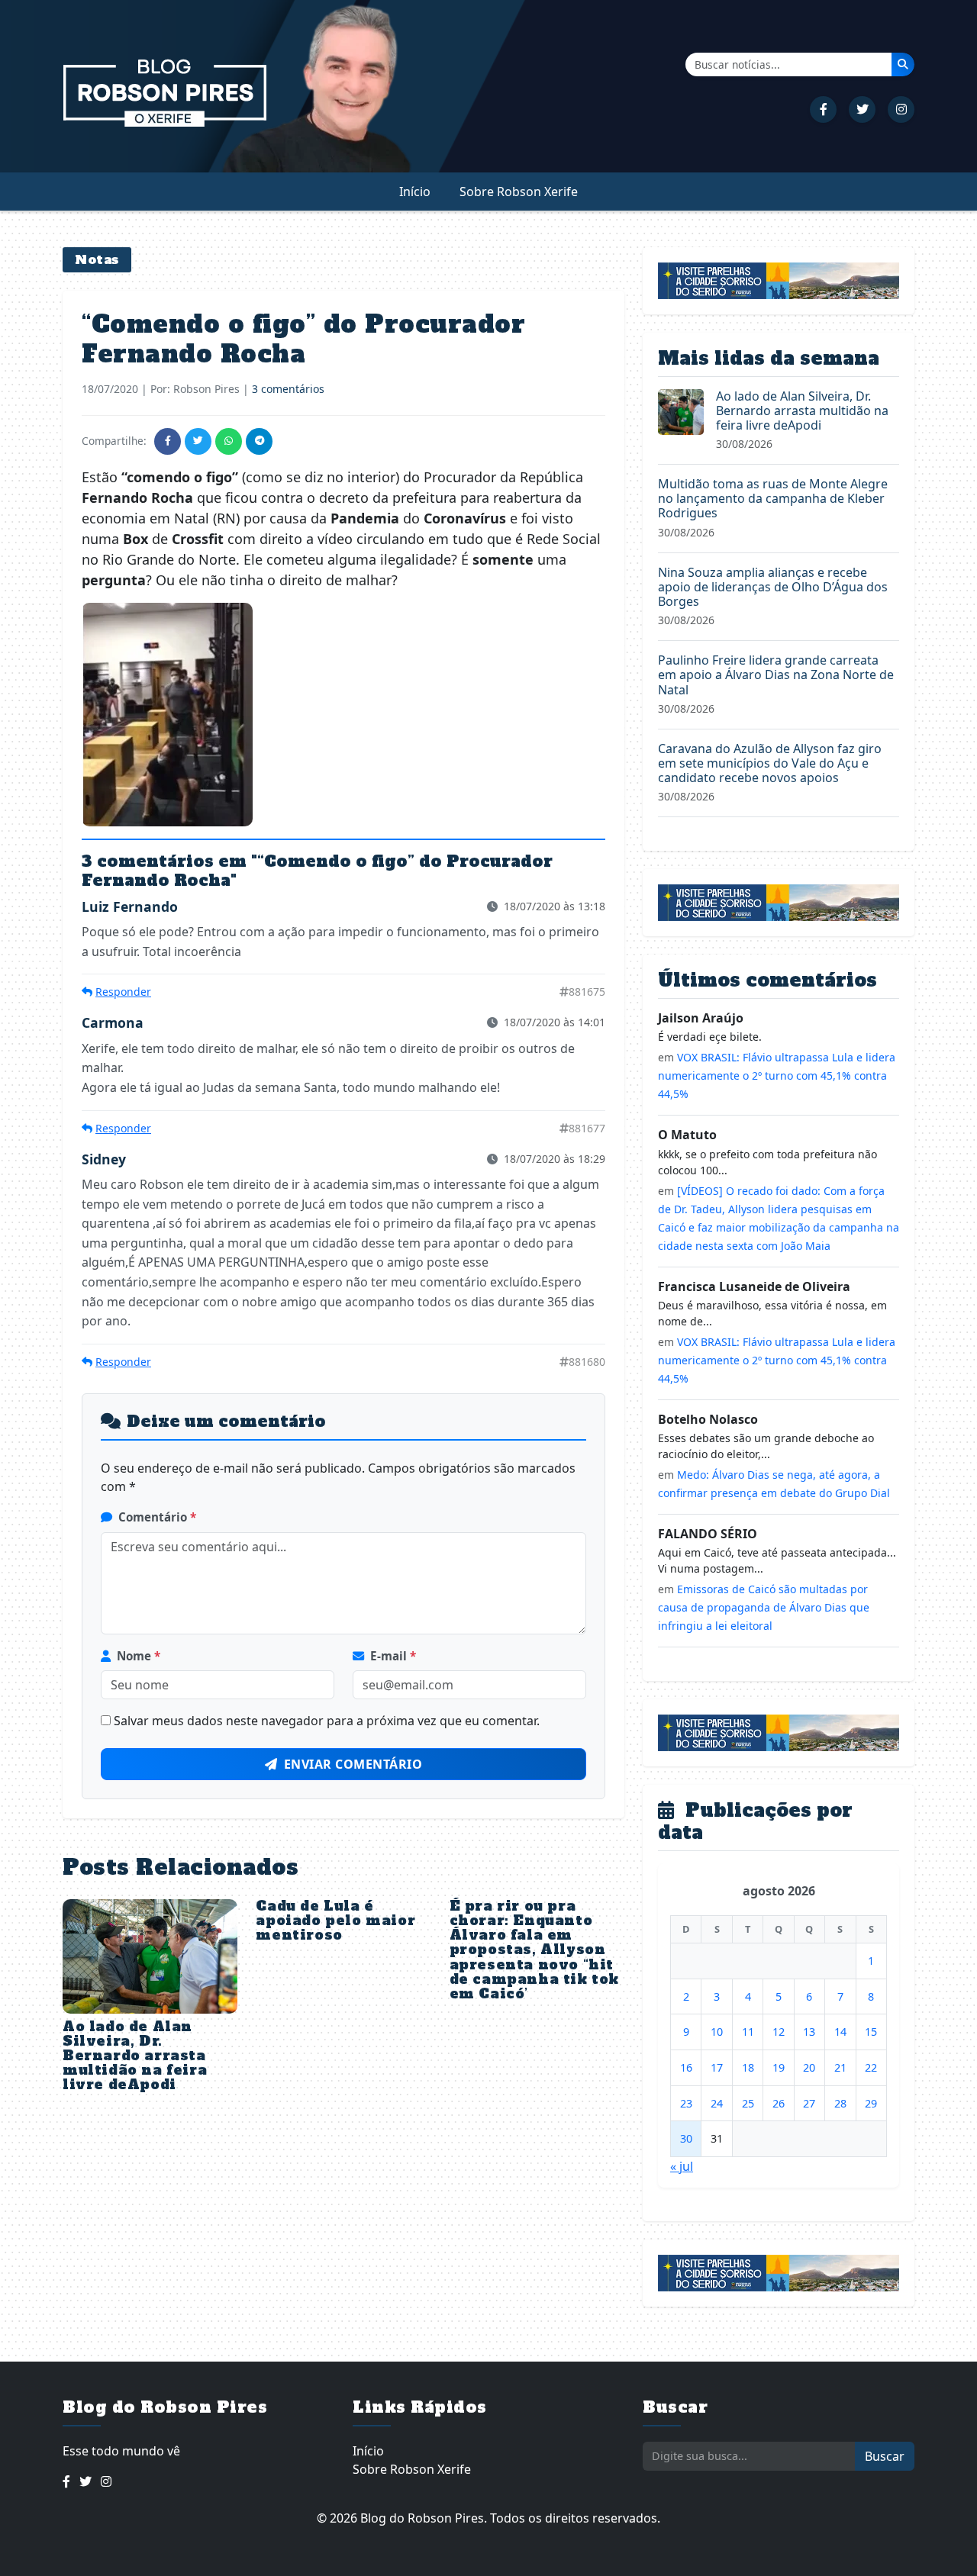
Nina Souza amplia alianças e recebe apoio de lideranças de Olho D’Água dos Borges (773, 587)
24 (717, 2103)
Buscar (885, 2456)
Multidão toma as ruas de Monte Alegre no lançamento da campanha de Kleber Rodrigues (773, 498)
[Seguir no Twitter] (862, 109)
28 (840, 2103)
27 (809, 2103)
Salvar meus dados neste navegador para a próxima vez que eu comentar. (327, 1721)
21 (840, 2067)
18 (748, 2067)
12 (779, 2032)
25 (748, 2103)
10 (717, 2032)
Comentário (157, 1517)
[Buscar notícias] (903, 64)
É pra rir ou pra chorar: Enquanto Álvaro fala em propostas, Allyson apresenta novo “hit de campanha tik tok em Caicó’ (534, 1950)
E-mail (393, 1656)
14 (840, 2032)
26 (779, 2103)
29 (871, 2103)
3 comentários (288, 389)
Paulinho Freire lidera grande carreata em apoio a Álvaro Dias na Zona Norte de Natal (776, 675)
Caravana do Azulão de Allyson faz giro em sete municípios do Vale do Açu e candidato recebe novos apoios (770, 763)
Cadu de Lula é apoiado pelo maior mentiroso (335, 1921)
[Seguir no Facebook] (823, 109)
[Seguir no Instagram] (901, 109)
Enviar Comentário (353, 1764)
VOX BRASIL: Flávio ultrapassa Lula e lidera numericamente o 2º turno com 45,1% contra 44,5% (777, 1075)
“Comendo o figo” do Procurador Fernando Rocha (303, 339)
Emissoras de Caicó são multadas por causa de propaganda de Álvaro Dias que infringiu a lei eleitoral (764, 1607)
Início (415, 192)
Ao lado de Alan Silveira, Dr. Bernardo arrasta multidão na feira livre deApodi (135, 2056)
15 (871, 2032)
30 (686, 2138)
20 (809, 2067)
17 (717, 2067)
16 (686, 2067)
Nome (139, 1656)
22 (871, 2067)
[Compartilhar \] (168, 441)
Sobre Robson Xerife (519, 192)
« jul (682, 2166)
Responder (123, 992)
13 (809, 2032)
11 (748, 2032)
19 (779, 2067)
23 (686, 2103)
